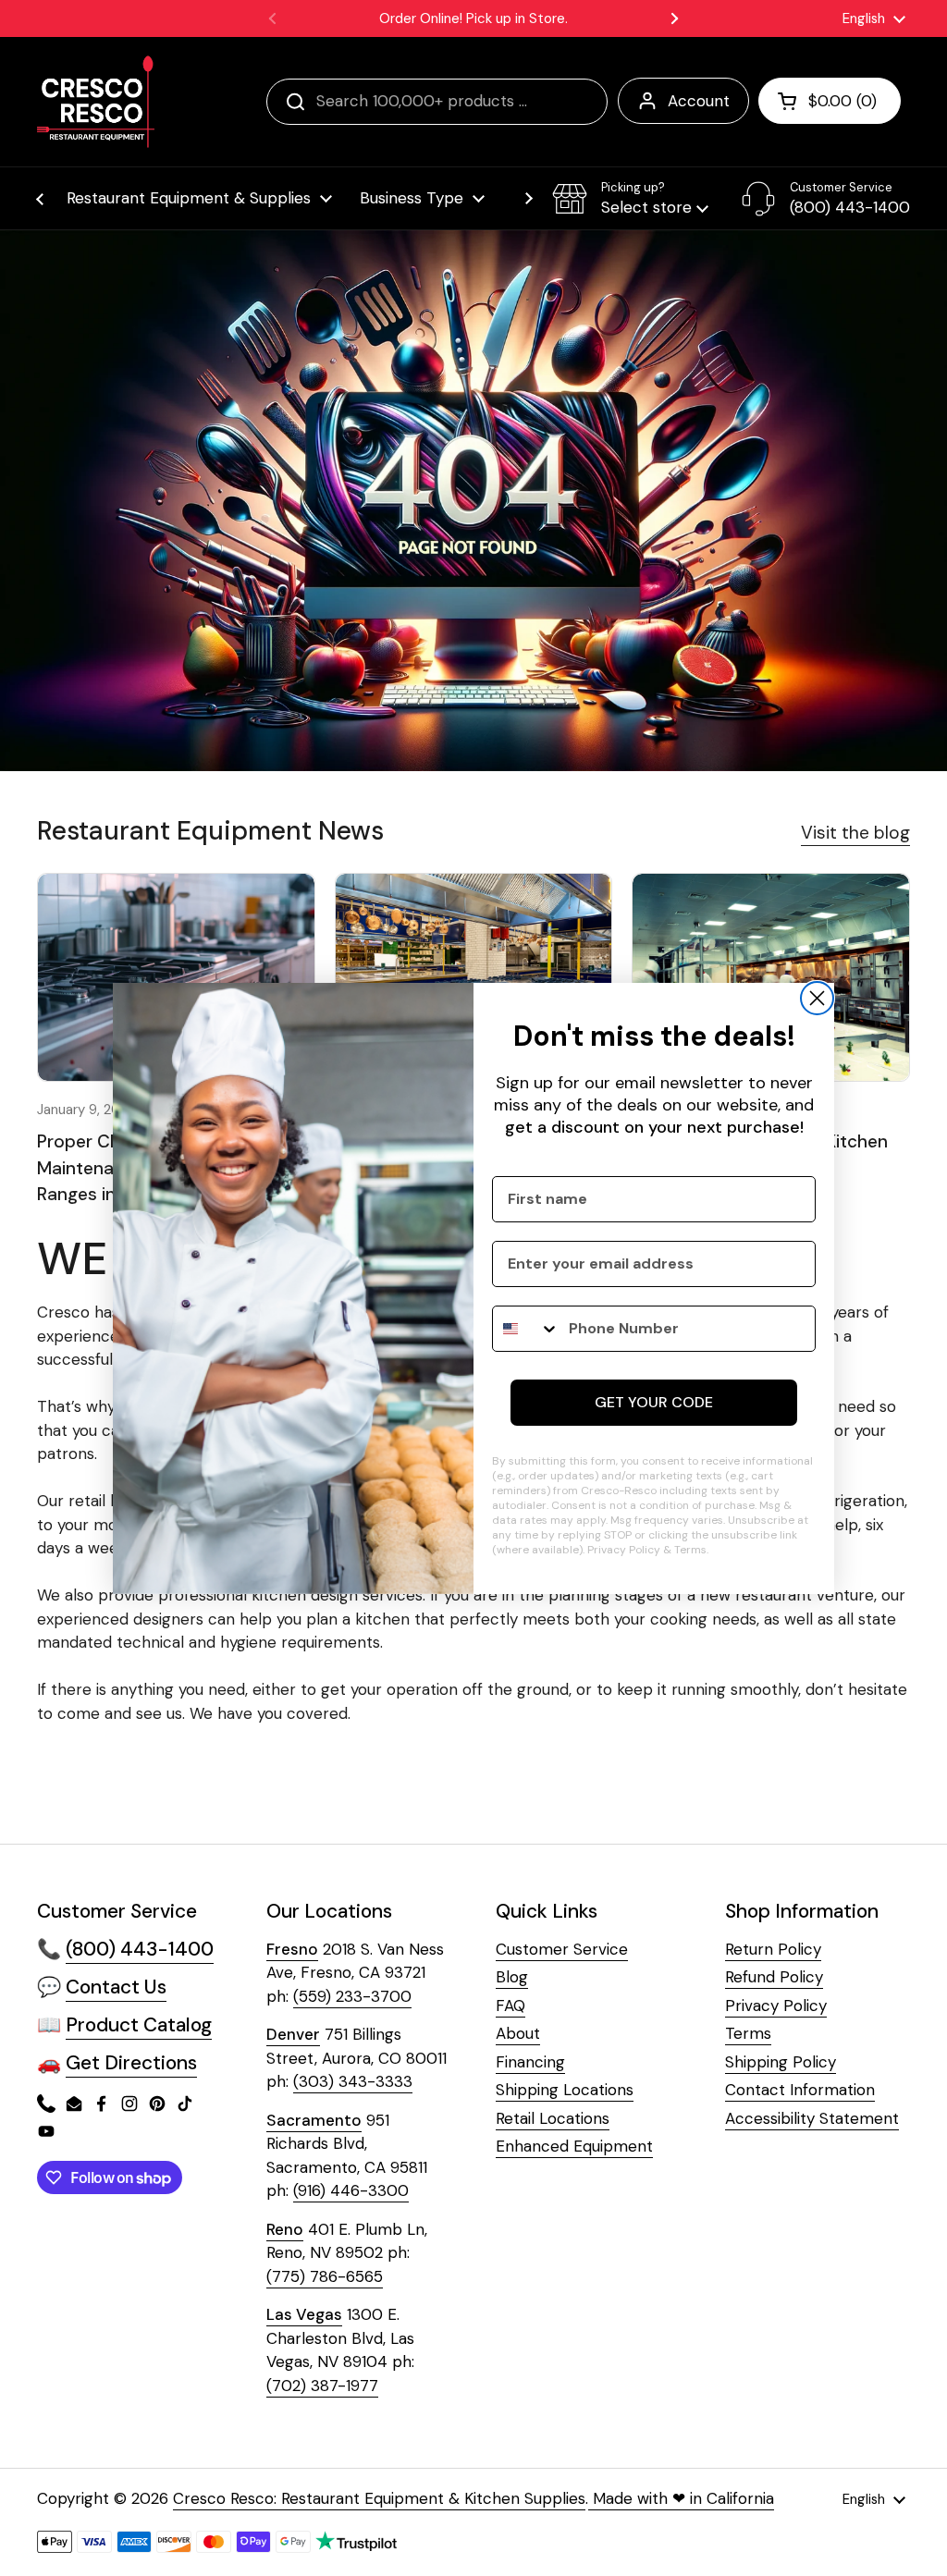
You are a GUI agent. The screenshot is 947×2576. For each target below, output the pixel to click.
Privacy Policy (624, 1550)
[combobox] (526, 1329)
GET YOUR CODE (654, 1402)
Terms (690, 1550)
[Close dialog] (817, 998)
